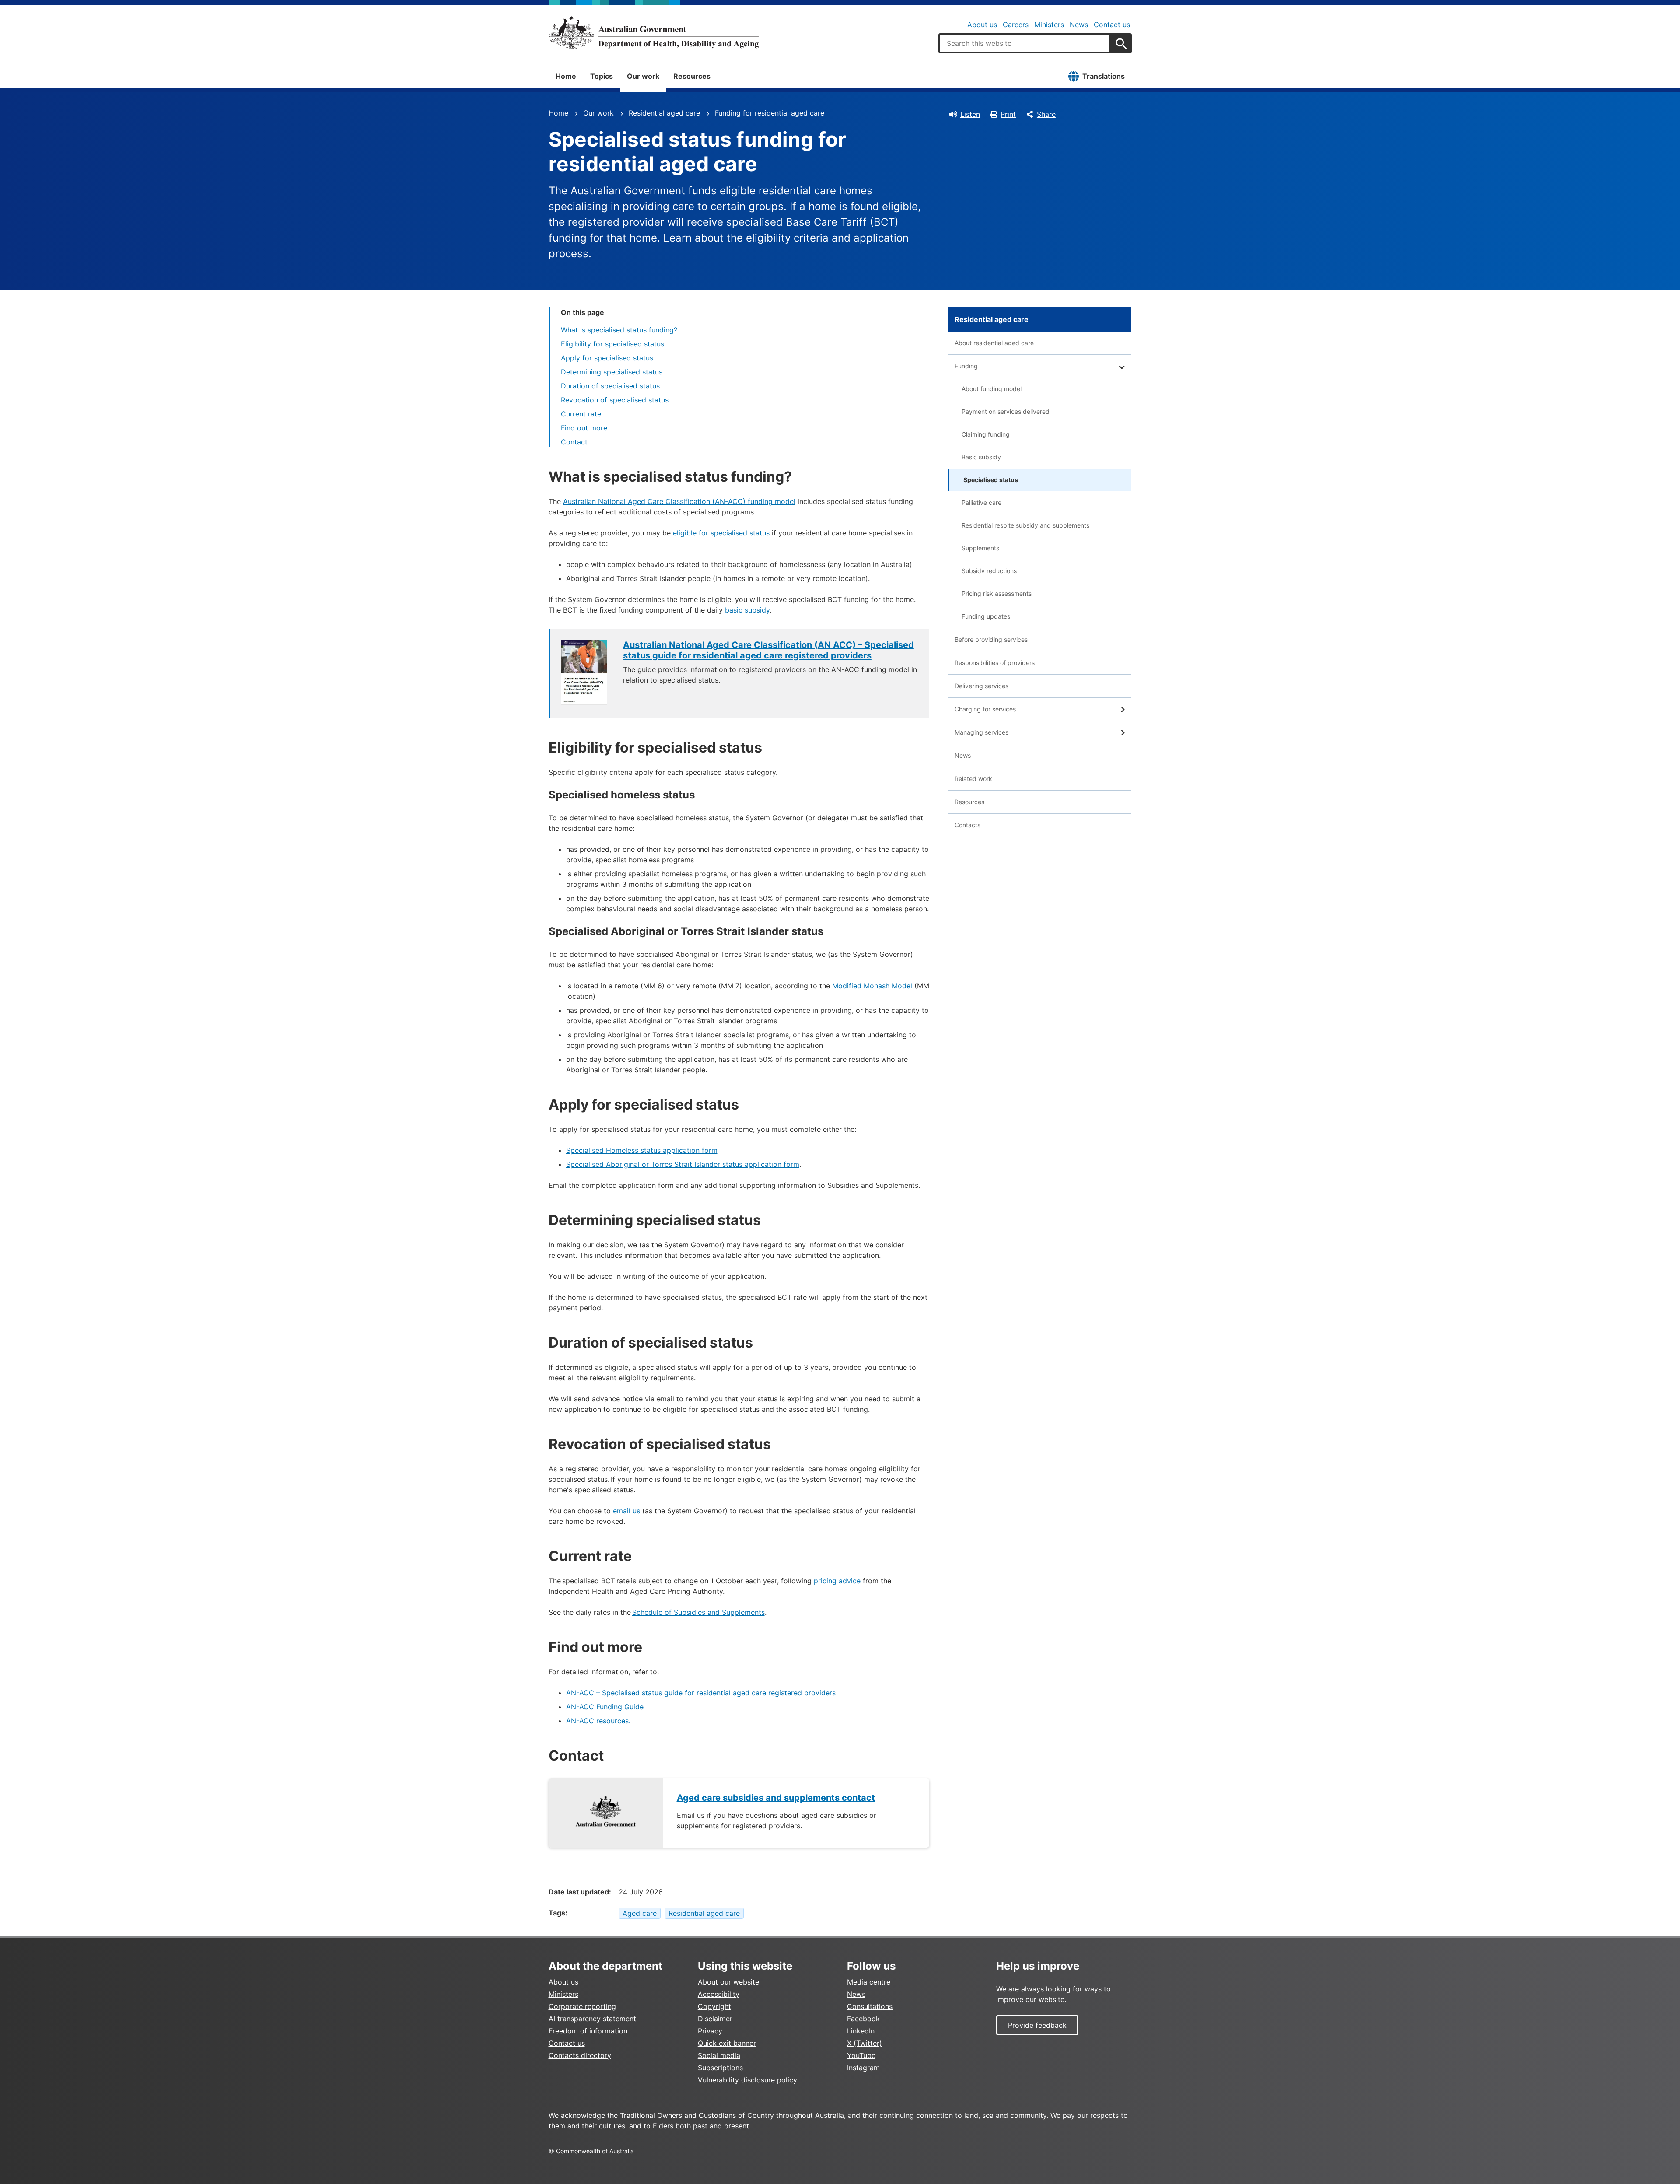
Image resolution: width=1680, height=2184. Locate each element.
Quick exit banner (727, 2043)
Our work (643, 76)
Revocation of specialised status (615, 400)
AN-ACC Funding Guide (605, 1707)
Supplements (980, 548)
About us (982, 24)
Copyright (714, 2006)
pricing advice (837, 1581)
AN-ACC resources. (598, 1721)
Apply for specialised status (607, 358)
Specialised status (991, 480)
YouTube (861, 2055)
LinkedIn (861, 2031)
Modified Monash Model (872, 986)
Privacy (710, 2031)
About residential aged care (994, 343)
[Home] (654, 32)
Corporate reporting (582, 2006)
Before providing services (991, 639)
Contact (574, 442)
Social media (719, 2055)
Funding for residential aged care (770, 113)
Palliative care (982, 502)
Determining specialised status (612, 372)
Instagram (863, 2068)
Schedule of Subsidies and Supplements (698, 1612)
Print (1008, 114)
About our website (728, 1982)
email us (626, 1511)
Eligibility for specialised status (612, 344)
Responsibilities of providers (995, 663)
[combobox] (1025, 43)
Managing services (982, 732)
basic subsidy (747, 610)
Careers (1016, 24)
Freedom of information (588, 2031)
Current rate (581, 414)
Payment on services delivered (1006, 411)
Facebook (863, 2019)
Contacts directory (580, 2055)
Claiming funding (986, 434)
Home (566, 76)
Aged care (640, 1913)
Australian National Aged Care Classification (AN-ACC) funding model (679, 501)
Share (1046, 114)
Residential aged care (664, 113)
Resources (692, 76)
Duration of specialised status (610, 386)
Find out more (584, 428)
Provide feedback (1037, 2025)
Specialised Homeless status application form (642, 1150)
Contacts (968, 825)
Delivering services (982, 686)
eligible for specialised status (721, 533)
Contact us (1112, 24)
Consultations (870, 2006)
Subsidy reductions (989, 571)
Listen (970, 114)
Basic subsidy (981, 457)
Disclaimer (715, 2019)
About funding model (992, 389)
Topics (602, 76)
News (1079, 24)
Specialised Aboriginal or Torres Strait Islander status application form (683, 1164)
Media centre (869, 1982)
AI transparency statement (592, 2019)
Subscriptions (720, 2068)
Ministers (1049, 24)
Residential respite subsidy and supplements (1025, 525)
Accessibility (719, 1994)
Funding (966, 366)
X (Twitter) (864, 2043)
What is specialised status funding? (619, 330)
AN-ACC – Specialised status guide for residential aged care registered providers (701, 1693)
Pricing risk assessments (997, 593)
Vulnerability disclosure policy (747, 2080)
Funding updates (986, 616)
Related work (973, 779)
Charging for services (985, 709)
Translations (1104, 76)
